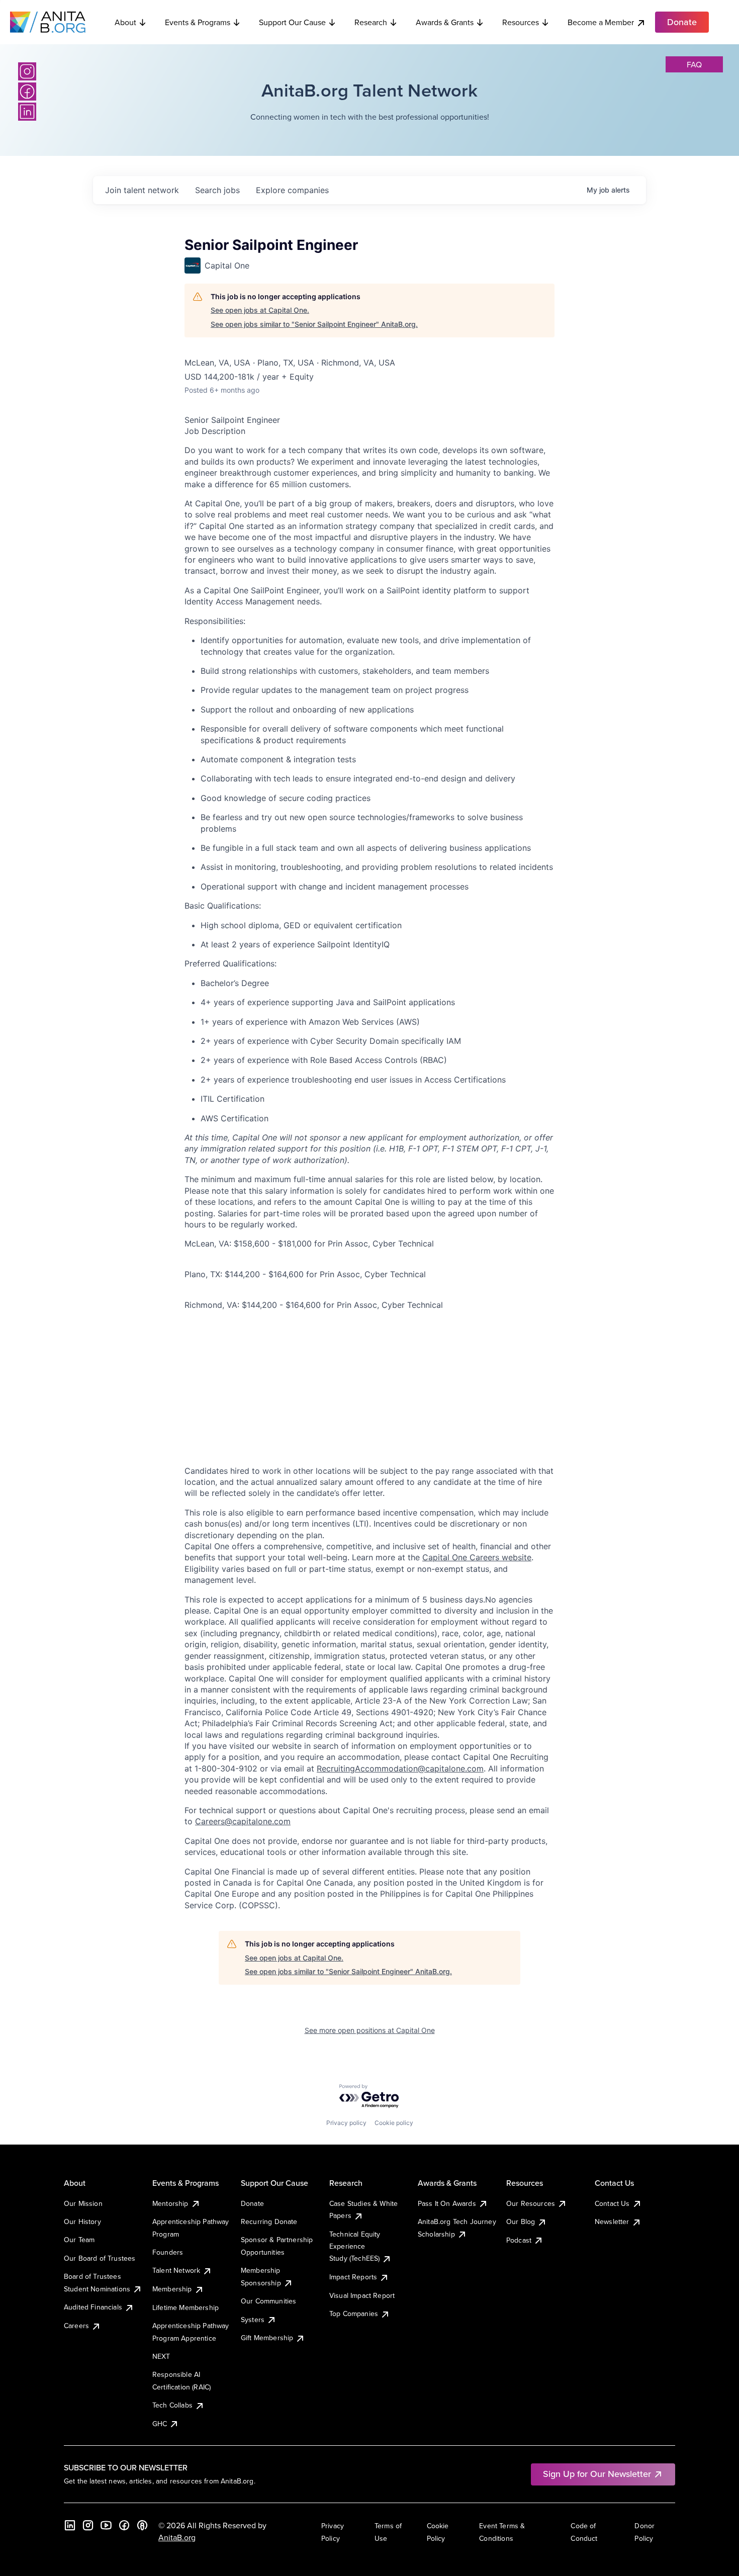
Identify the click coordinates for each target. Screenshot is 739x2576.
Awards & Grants (445, 22)
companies (292, 190)
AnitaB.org (177, 2537)
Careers (76, 2326)
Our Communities (268, 2301)
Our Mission (83, 2203)
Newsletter (612, 2222)
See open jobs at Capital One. (260, 310)
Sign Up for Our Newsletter (597, 2474)
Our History (82, 2222)
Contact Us (612, 2203)
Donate (252, 2203)
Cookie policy (394, 2123)
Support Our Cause (292, 22)
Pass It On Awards (447, 2203)
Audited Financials (93, 2307)
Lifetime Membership (186, 2307)
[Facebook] (27, 92)
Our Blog (521, 2222)
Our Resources (531, 2203)
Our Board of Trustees (100, 2258)
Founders (168, 2252)
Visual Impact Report (362, 2295)
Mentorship (170, 2203)
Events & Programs (198, 22)
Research (371, 22)
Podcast (519, 2240)
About (125, 22)
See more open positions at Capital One (370, 2030)
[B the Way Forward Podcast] (142, 2525)
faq (694, 64)
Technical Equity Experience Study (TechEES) (355, 2246)
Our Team (79, 2240)
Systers (253, 2320)
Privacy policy (346, 2123)
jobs (217, 190)
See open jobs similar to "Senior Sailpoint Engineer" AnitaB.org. (314, 324)
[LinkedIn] (27, 112)
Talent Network (176, 2270)
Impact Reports (353, 2277)
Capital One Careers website (477, 1557)
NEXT (161, 2356)
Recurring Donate (269, 2222)
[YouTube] (106, 2525)
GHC (160, 2424)
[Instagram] (27, 71)
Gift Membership (267, 2338)
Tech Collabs (172, 2405)
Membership (172, 2289)
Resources (521, 22)
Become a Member (601, 22)
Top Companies (354, 2314)
